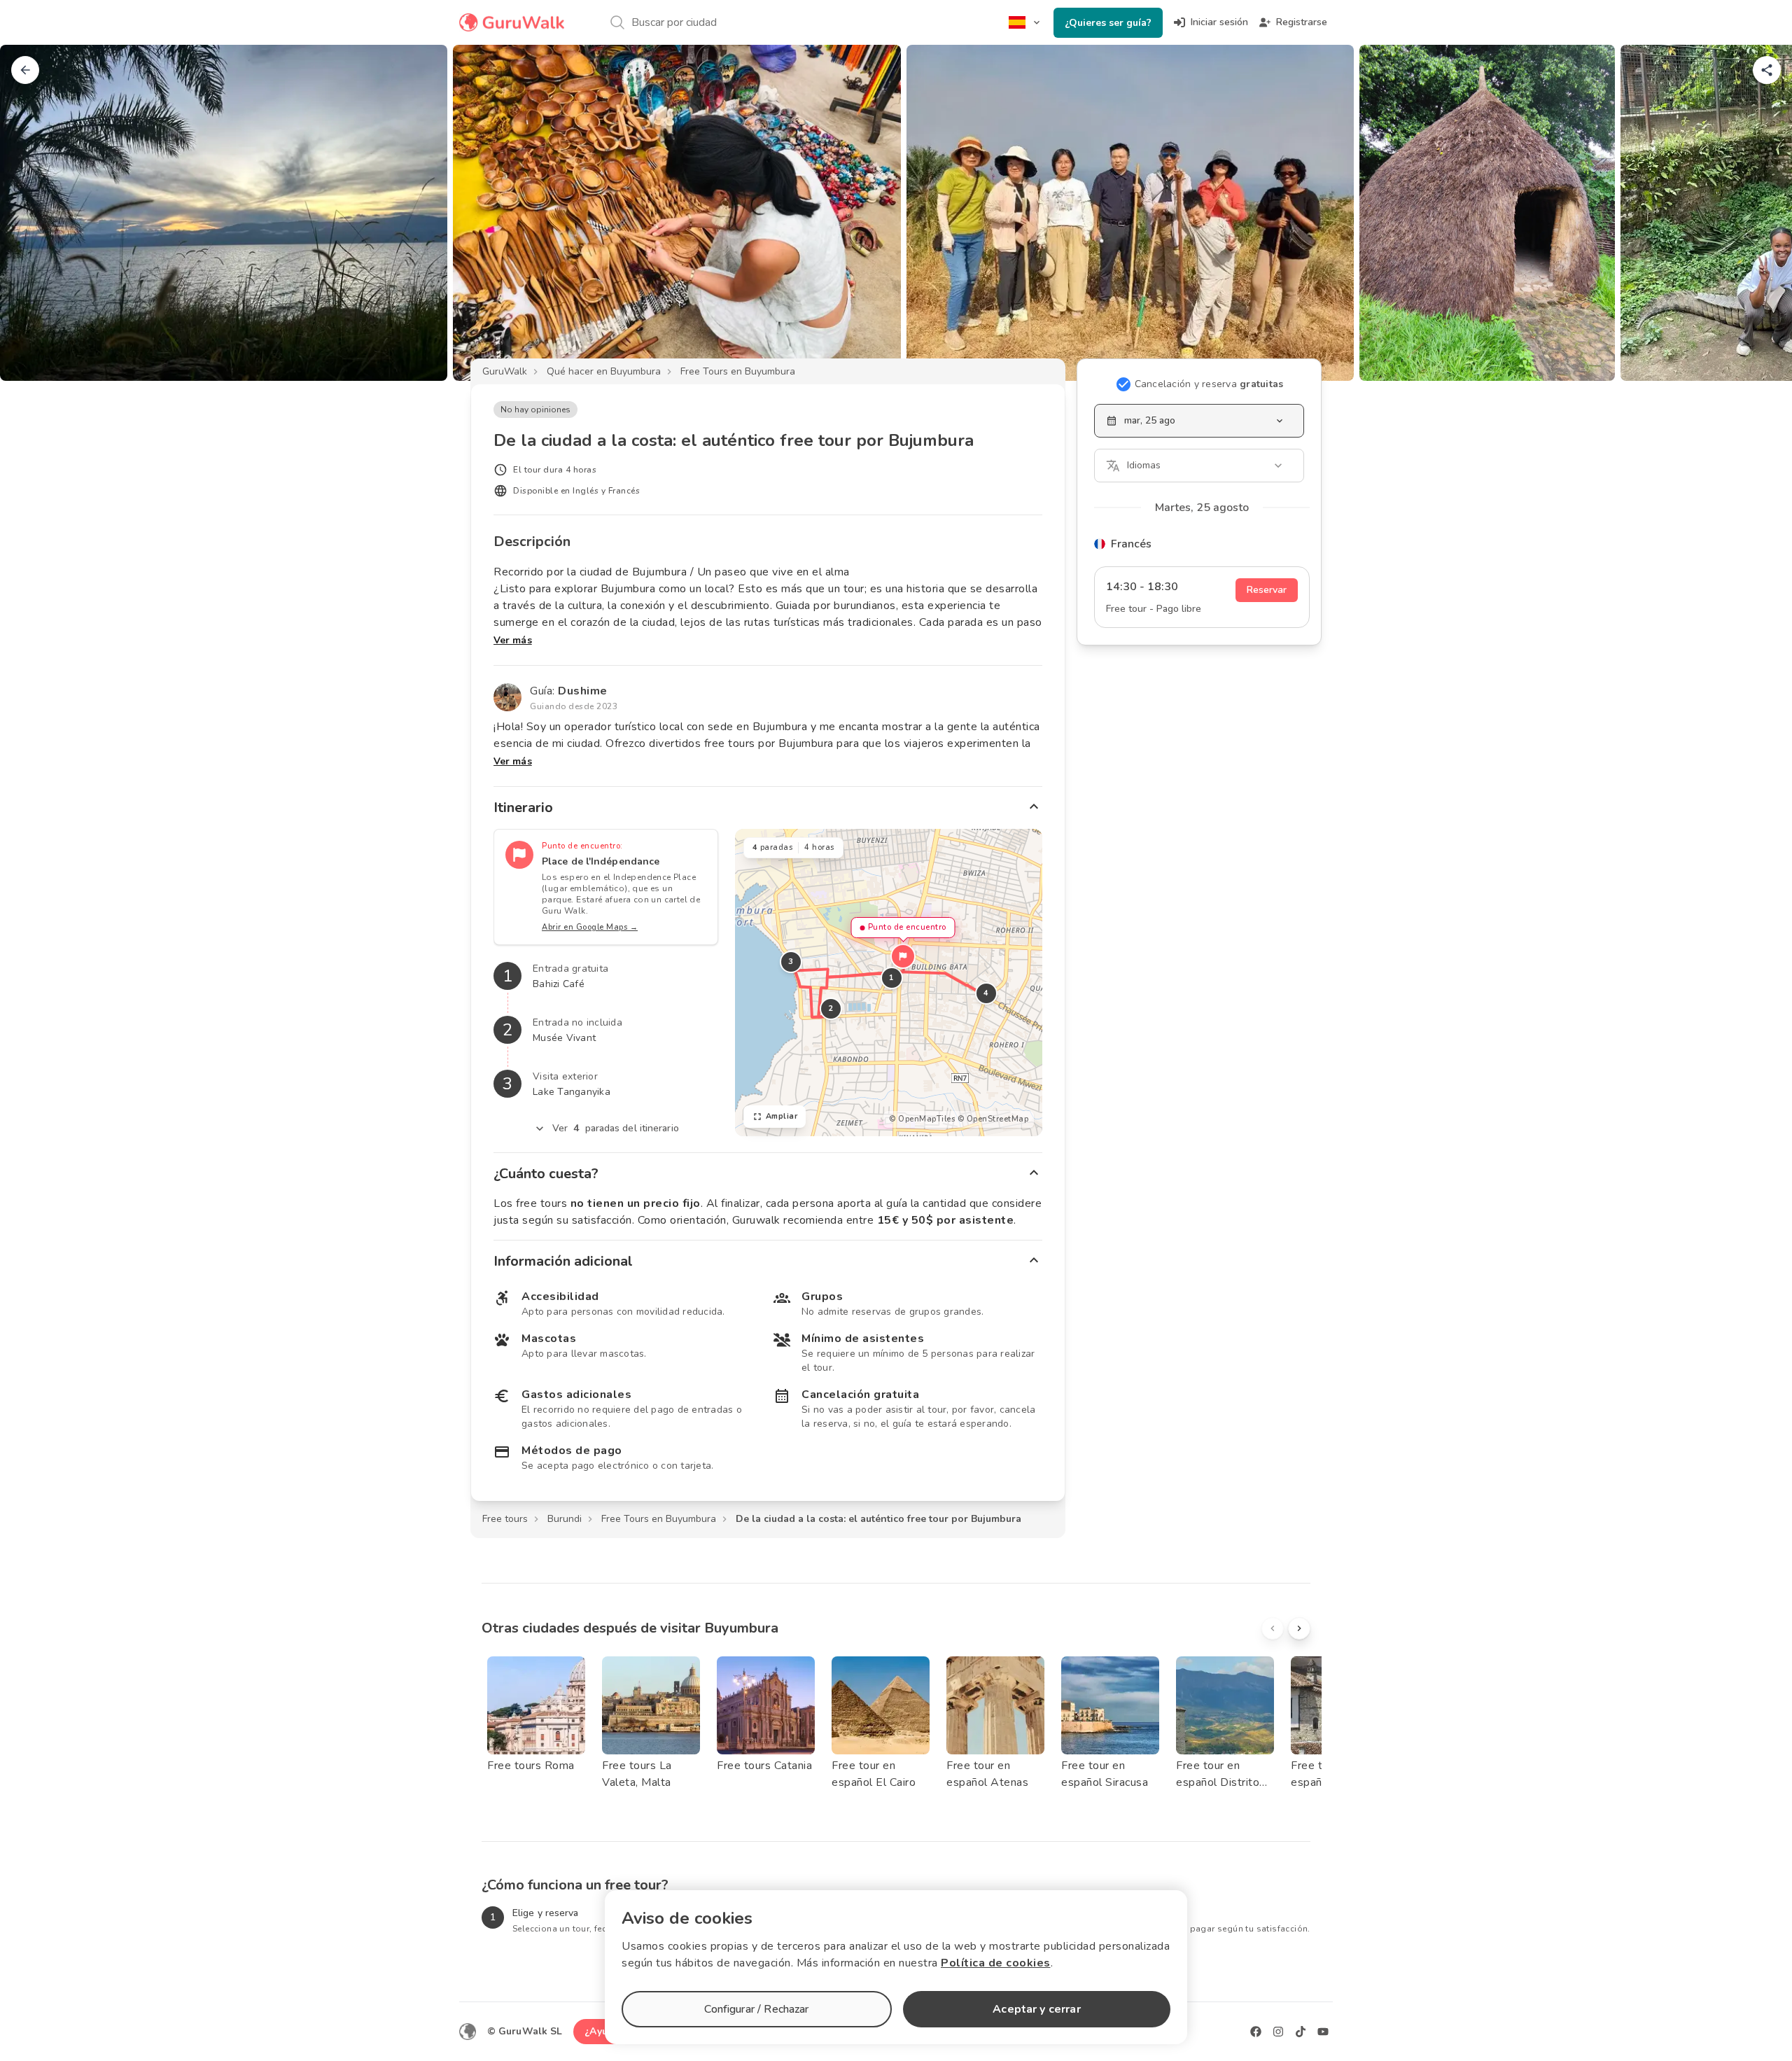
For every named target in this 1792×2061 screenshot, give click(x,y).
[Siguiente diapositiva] (1758, 213)
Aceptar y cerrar (1036, 2009)
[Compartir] (1767, 70)
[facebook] (1256, 2032)
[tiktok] (1301, 2032)
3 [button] (791, 962)
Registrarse (1302, 22)
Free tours (505, 1519)
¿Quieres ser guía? (1108, 23)
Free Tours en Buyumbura (738, 371)
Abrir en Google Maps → (590, 927)
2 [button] (831, 1008)
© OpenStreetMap (993, 1119)
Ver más (513, 640)
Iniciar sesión (1219, 22)
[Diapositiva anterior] (34, 213)
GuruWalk (505, 371)
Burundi (565, 1519)
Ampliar (782, 1116)
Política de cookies (996, 1963)
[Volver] (25, 70)
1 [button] (892, 978)
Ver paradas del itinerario (616, 1128)
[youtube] (1323, 2032)
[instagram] (1278, 2032)
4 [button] (986, 993)
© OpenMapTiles (922, 1119)
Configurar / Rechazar (756, 2009)
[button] (903, 956)
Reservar (1267, 590)
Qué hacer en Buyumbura (604, 371)
